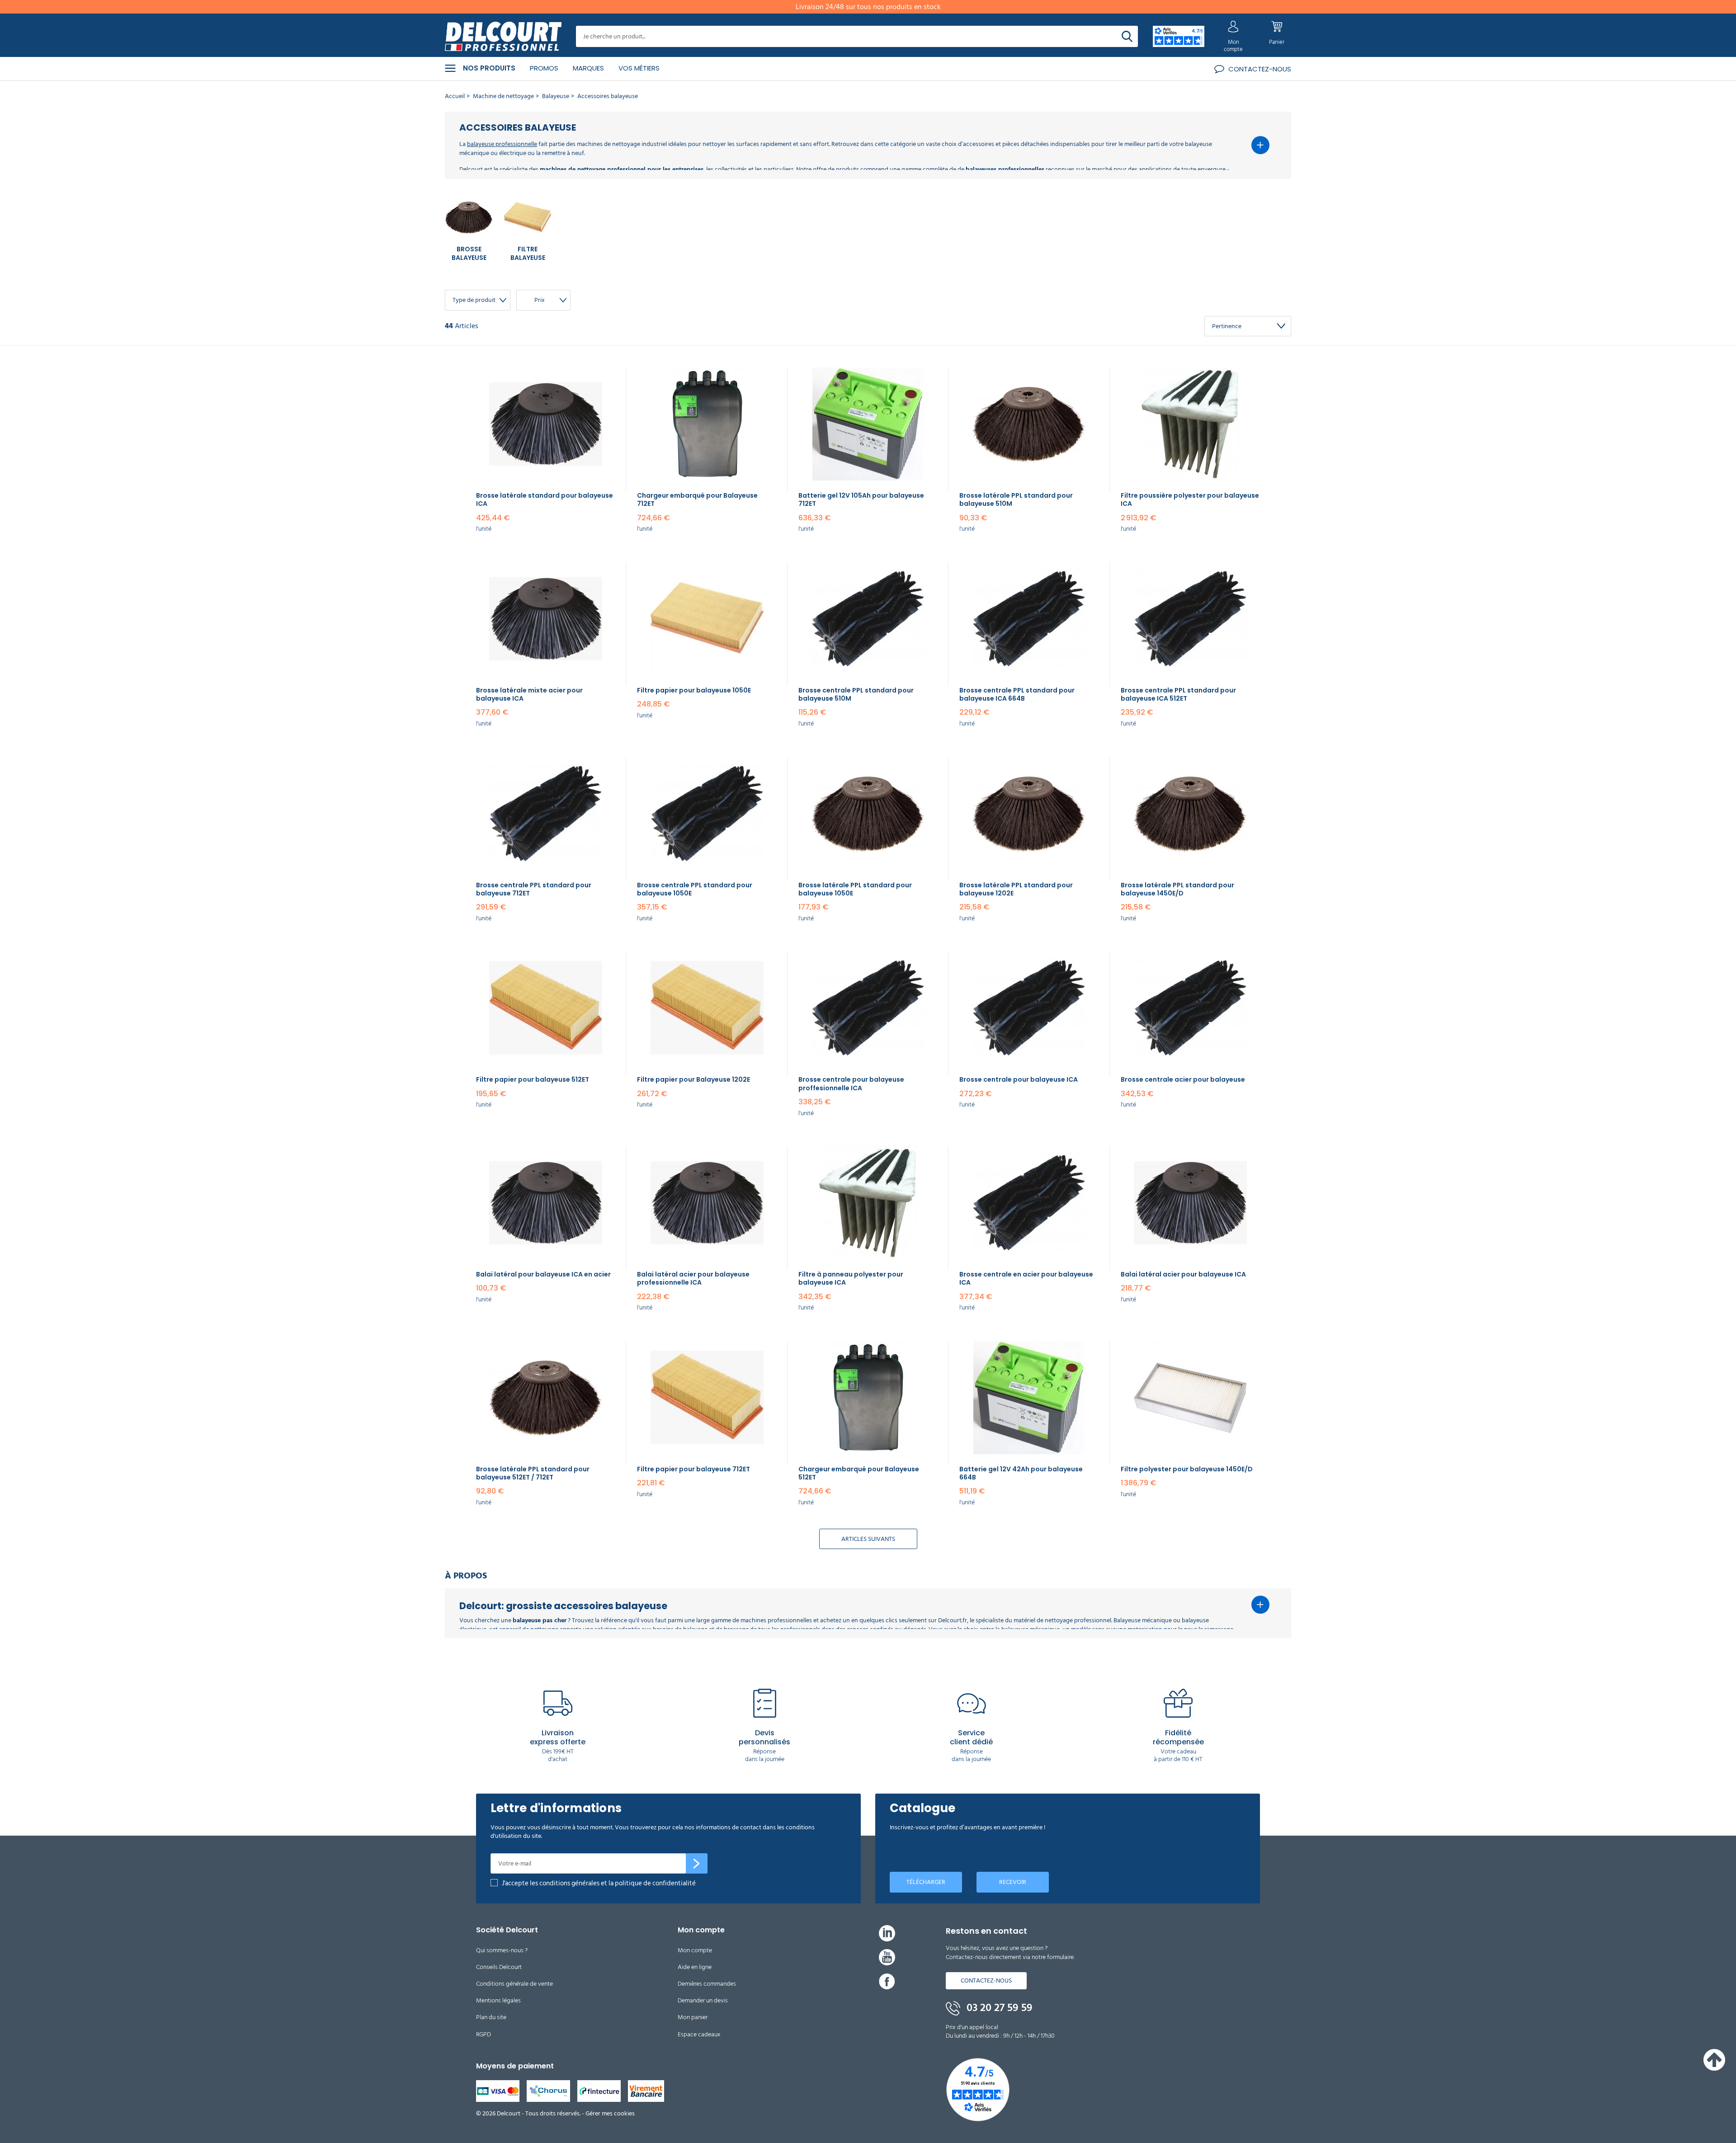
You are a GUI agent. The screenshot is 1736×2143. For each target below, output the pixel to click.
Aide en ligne (695, 1967)
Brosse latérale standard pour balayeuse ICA (545, 499)
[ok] (697, 1864)
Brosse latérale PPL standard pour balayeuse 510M (1016, 499)
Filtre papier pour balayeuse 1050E (694, 690)
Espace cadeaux (699, 2034)
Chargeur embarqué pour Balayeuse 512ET (859, 1473)
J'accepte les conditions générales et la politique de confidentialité (599, 1883)
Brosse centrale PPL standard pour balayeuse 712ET (534, 889)
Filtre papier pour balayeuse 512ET (533, 1079)
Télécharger (926, 1882)
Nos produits (489, 68)
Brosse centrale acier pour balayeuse (1183, 1079)
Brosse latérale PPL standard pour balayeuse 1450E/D (1177, 889)
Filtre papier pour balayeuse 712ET (693, 1469)
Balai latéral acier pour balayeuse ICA (1183, 1274)
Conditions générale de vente (514, 1984)
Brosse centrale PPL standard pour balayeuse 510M (856, 694)
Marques (588, 68)
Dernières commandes (707, 1984)
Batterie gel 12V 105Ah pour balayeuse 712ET (861, 499)
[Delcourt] (503, 37)
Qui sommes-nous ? (502, 1950)
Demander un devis (703, 2000)
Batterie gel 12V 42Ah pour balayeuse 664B (1021, 1473)
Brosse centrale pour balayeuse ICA (1019, 1079)
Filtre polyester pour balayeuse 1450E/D (1187, 1469)
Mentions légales (498, 2000)
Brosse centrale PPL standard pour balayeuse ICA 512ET (1178, 694)
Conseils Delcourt (499, 1967)
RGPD (484, 2034)
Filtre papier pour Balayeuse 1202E (693, 1079)
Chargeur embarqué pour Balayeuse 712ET (697, 499)
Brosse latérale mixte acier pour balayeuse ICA (529, 694)
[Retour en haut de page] (1714, 2069)
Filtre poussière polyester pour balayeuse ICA (1190, 499)
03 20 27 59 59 (998, 2008)
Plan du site (491, 2017)
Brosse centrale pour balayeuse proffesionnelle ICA (851, 1083)
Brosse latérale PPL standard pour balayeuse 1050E (855, 889)
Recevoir (1013, 1882)
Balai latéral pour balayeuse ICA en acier (543, 1274)
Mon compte (695, 1950)
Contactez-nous (986, 1981)
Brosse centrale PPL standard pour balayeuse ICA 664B (1017, 694)
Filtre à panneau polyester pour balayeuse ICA (851, 1278)
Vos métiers (639, 68)
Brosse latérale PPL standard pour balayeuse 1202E (1016, 889)
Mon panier (693, 2017)
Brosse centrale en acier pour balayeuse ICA (1026, 1278)
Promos (544, 68)
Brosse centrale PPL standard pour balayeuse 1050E (695, 889)
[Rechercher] (1127, 36)
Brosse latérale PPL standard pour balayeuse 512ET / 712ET (533, 1473)
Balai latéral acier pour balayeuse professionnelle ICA (693, 1278)
